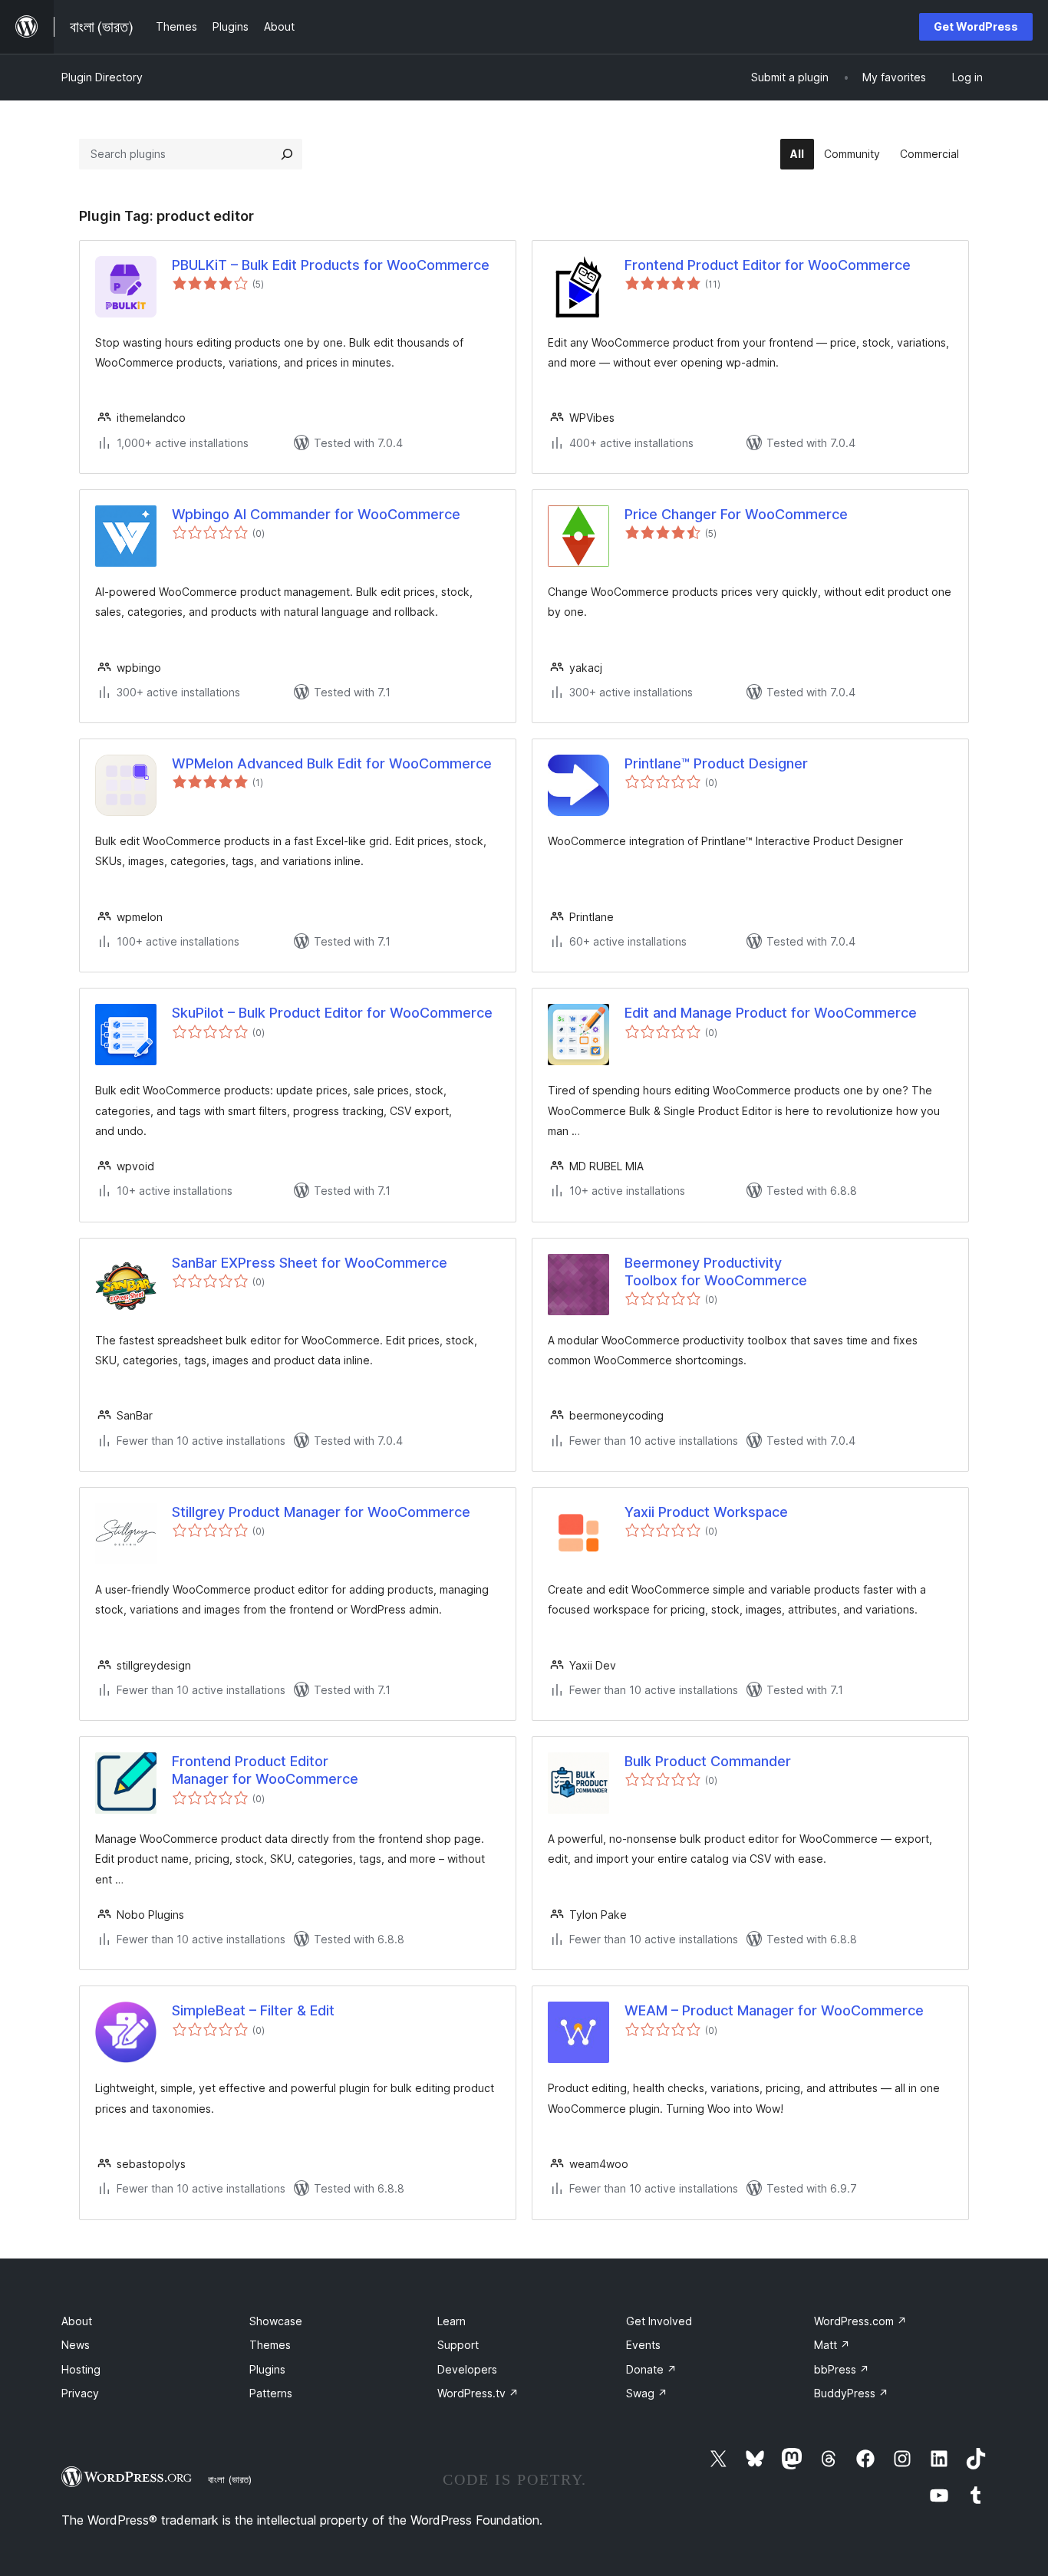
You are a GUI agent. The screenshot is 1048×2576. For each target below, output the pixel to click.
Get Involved (659, 2321)
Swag (647, 2393)
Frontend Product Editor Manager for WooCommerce (265, 1770)
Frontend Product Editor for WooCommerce (768, 265)
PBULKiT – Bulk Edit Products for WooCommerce (331, 265)
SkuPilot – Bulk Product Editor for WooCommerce (332, 1013)
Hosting (81, 2369)
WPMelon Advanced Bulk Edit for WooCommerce (332, 763)
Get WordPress (976, 26)
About (77, 2321)
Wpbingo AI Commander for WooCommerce (316, 514)
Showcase (276, 2321)
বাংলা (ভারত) (230, 2479)
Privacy (80, 2393)
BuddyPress (851, 2393)
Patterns (271, 2393)
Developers (467, 2369)
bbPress (842, 2369)
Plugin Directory (102, 77)
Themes (270, 2345)
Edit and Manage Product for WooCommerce (771, 1013)
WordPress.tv (478, 2393)
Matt (832, 2345)
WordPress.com (860, 2321)
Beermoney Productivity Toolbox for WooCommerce (716, 1272)
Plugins (267, 2369)
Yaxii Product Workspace (706, 1512)
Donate (651, 2369)
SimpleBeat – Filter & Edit (253, 2010)
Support (458, 2345)
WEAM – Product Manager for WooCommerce (774, 2010)
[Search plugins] (287, 154)
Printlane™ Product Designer (716, 763)
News (76, 2345)
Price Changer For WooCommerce (736, 514)
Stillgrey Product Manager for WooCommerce (321, 1512)
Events (643, 2345)
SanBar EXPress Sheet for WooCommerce (310, 1263)
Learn (451, 2321)
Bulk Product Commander (708, 1761)
